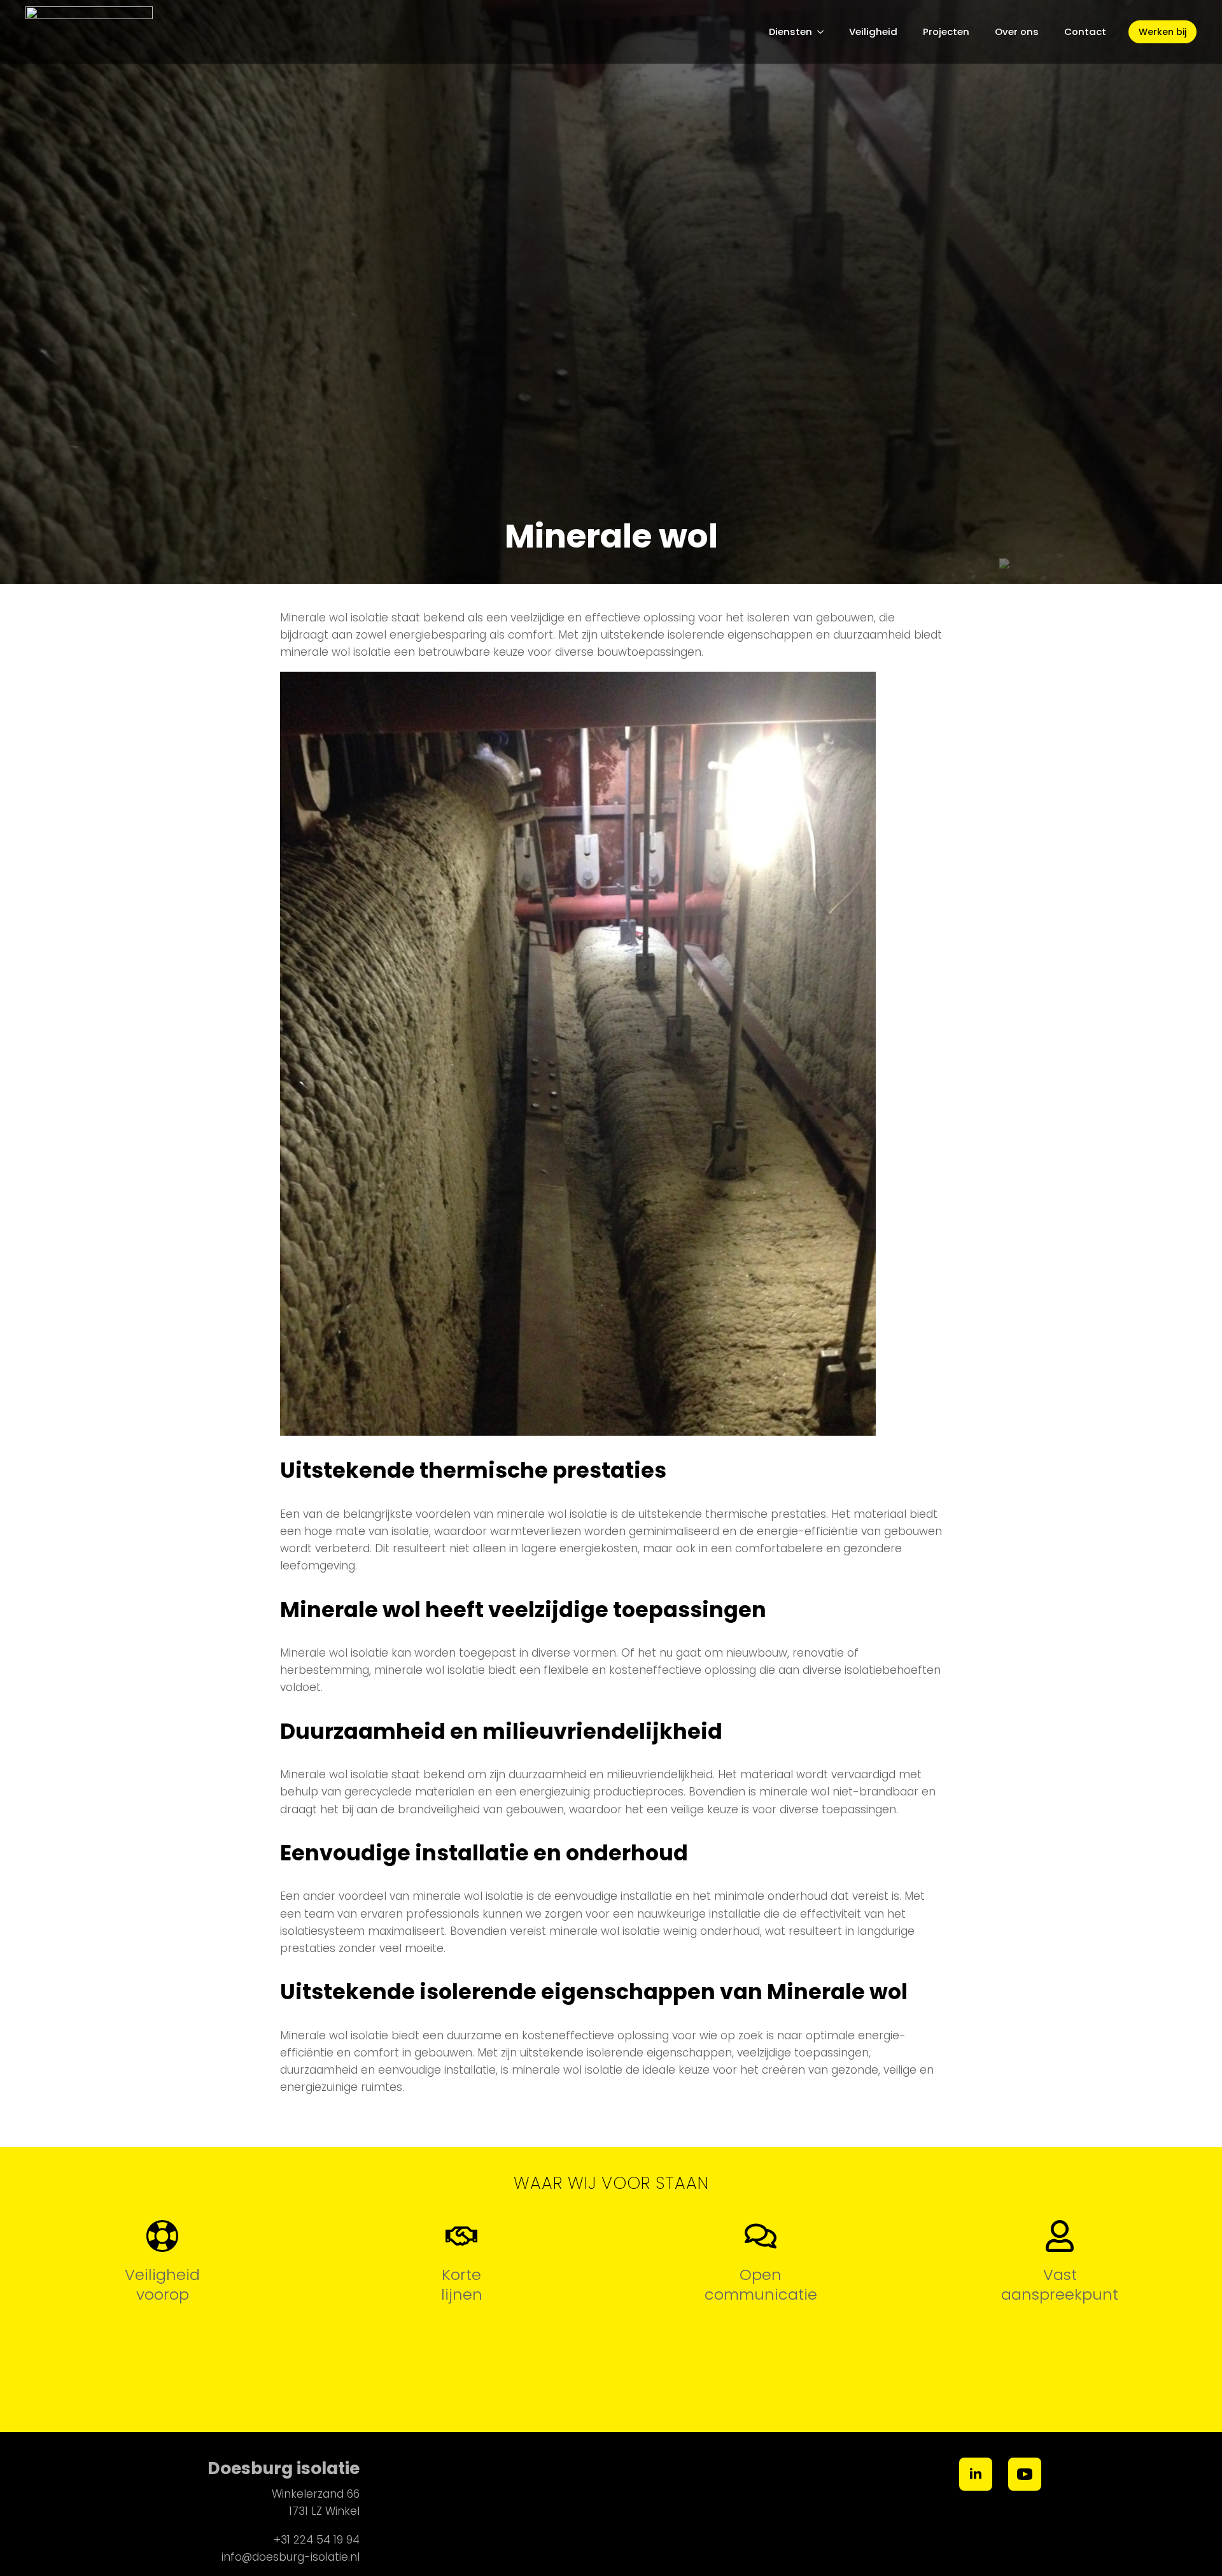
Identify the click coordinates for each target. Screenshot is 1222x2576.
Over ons (1017, 32)
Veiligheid (873, 32)
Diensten (790, 32)
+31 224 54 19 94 (317, 2540)
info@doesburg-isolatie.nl (291, 2557)
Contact (1085, 32)
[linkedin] (976, 2474)
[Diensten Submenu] (824, 32)
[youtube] (1025, 2474)
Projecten (946, 32)
